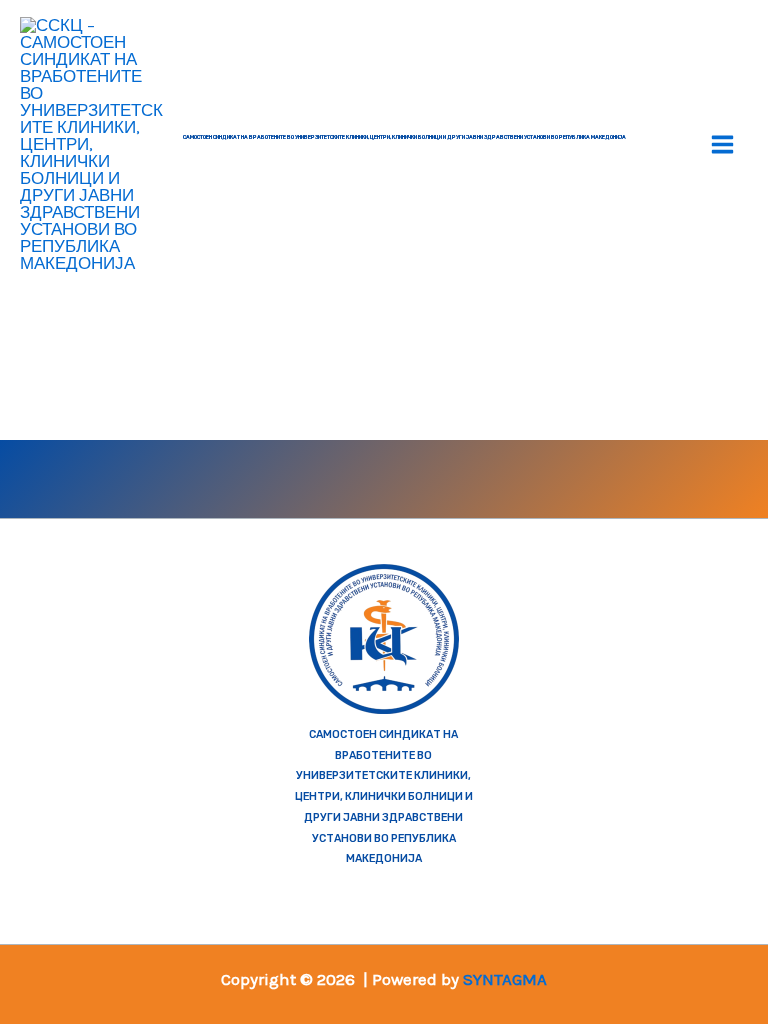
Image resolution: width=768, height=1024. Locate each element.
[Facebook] (178, 476)
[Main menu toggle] (723, 144)
